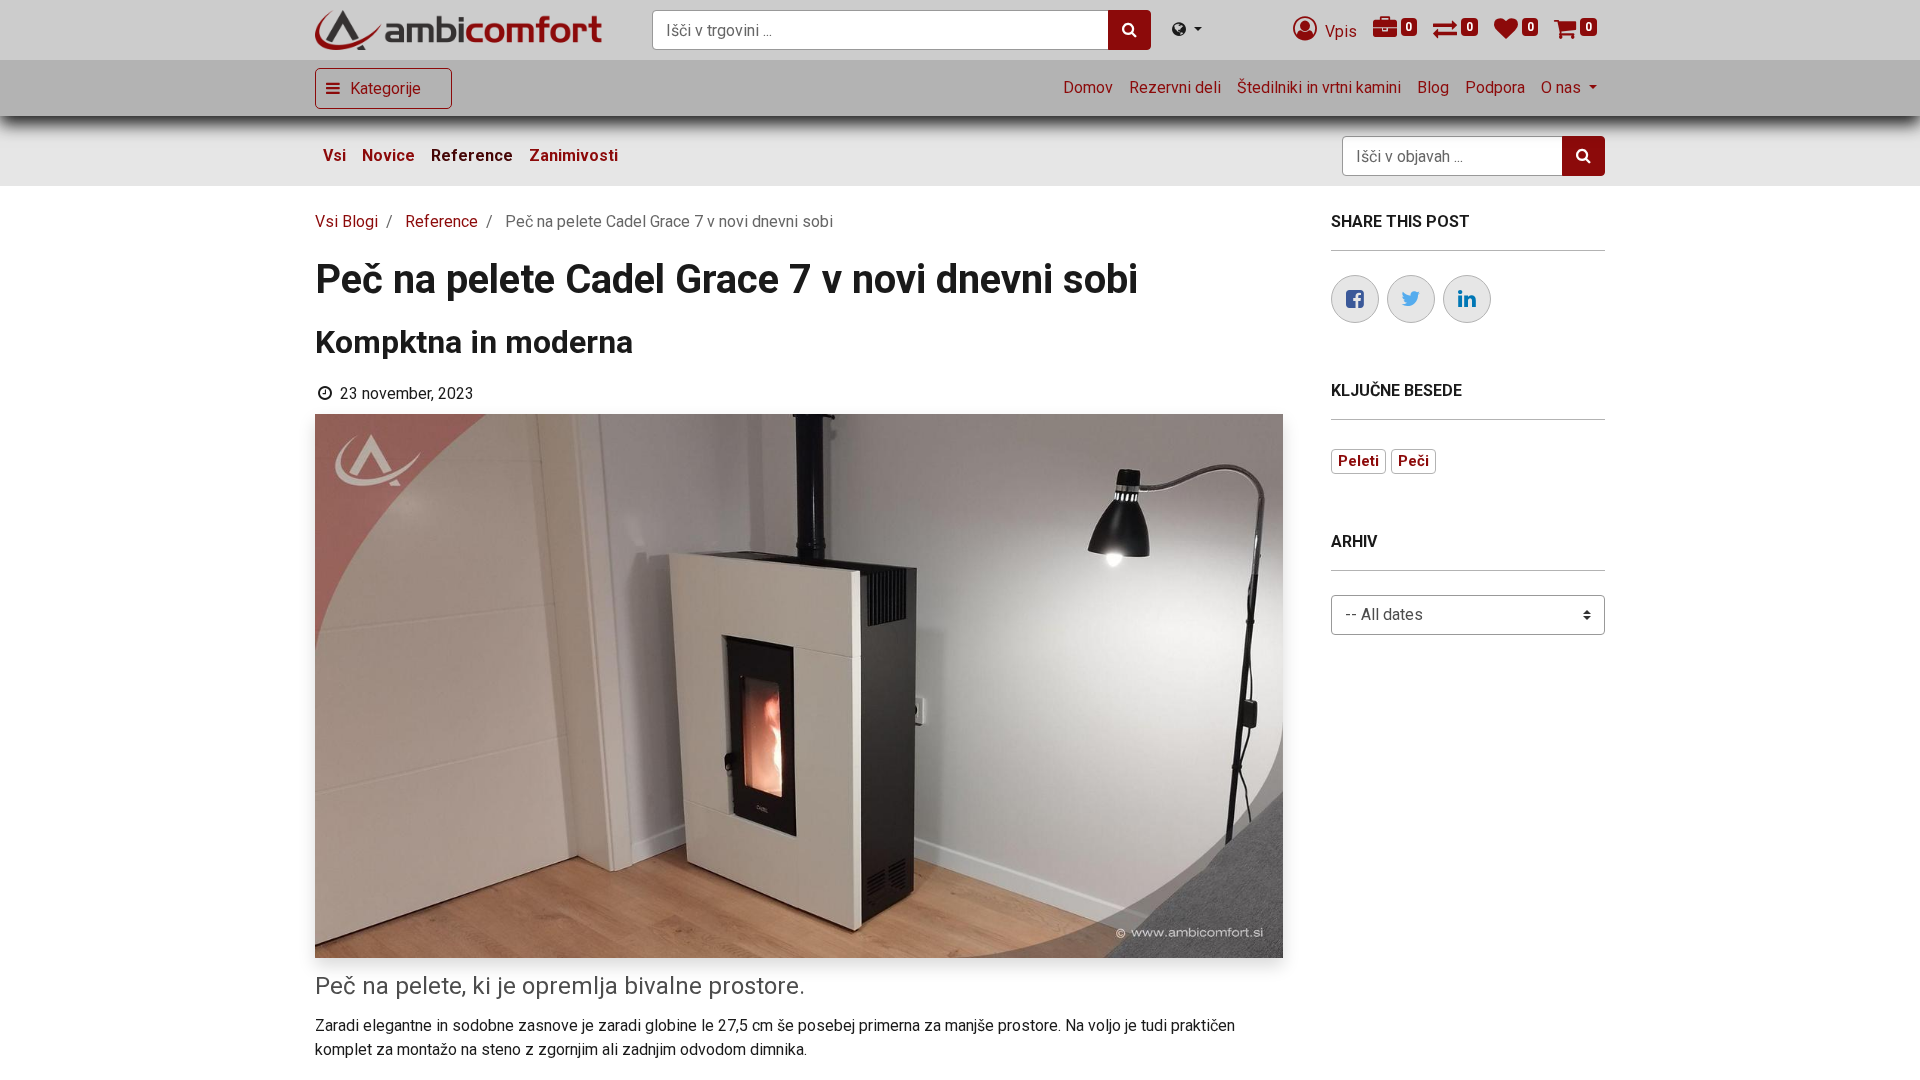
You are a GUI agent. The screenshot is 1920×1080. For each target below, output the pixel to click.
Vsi (334, 155)
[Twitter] (1411, 299)
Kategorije (385, 88)
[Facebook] (1355, 299)
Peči (1413, 461)
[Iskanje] (1129, 30)
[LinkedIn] (1467, 299)
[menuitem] (1088, 88)
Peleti (1358, 461)
